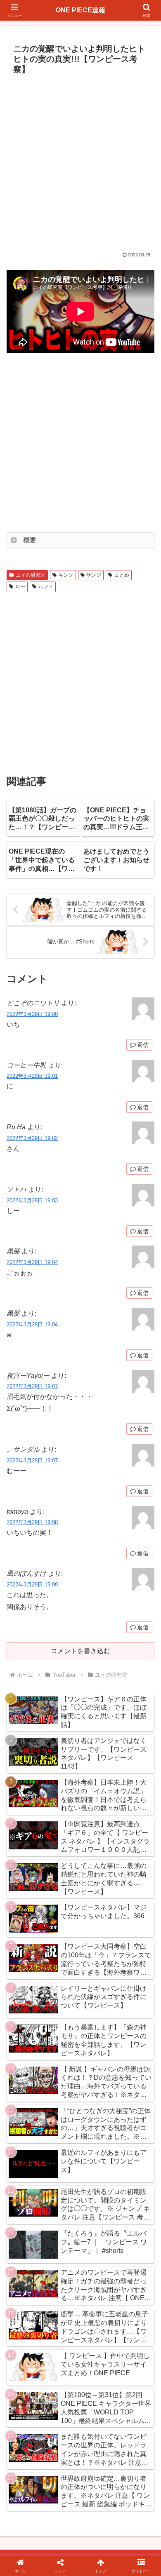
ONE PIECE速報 (80, 10)
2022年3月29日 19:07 (32, 1386)
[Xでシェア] (27, 2228)
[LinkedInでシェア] (80, 2273)
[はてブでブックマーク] (98, 2250)
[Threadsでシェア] (62, 2250)
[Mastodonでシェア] (62, 2228)
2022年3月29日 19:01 (32, 1076)
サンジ (94, 575)
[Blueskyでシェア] (98, 2228)
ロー (20, 587)
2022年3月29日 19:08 (32, 1522)
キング (66, 575)
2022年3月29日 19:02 (32, 1138)
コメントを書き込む (80, 1651)
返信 (143, 1045)
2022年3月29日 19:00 (32, 1014)
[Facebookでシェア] (27, 2250)
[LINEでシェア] (134, 2250)
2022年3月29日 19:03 (32, 1200)
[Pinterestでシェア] (45, 2273)
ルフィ (46, 587)
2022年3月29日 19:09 (32, 1585)
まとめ (122, 575)
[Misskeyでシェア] (134, 2228)
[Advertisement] (80, 162)
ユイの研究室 (31, 575)
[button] (145, 1602)
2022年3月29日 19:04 (32, 1262)
